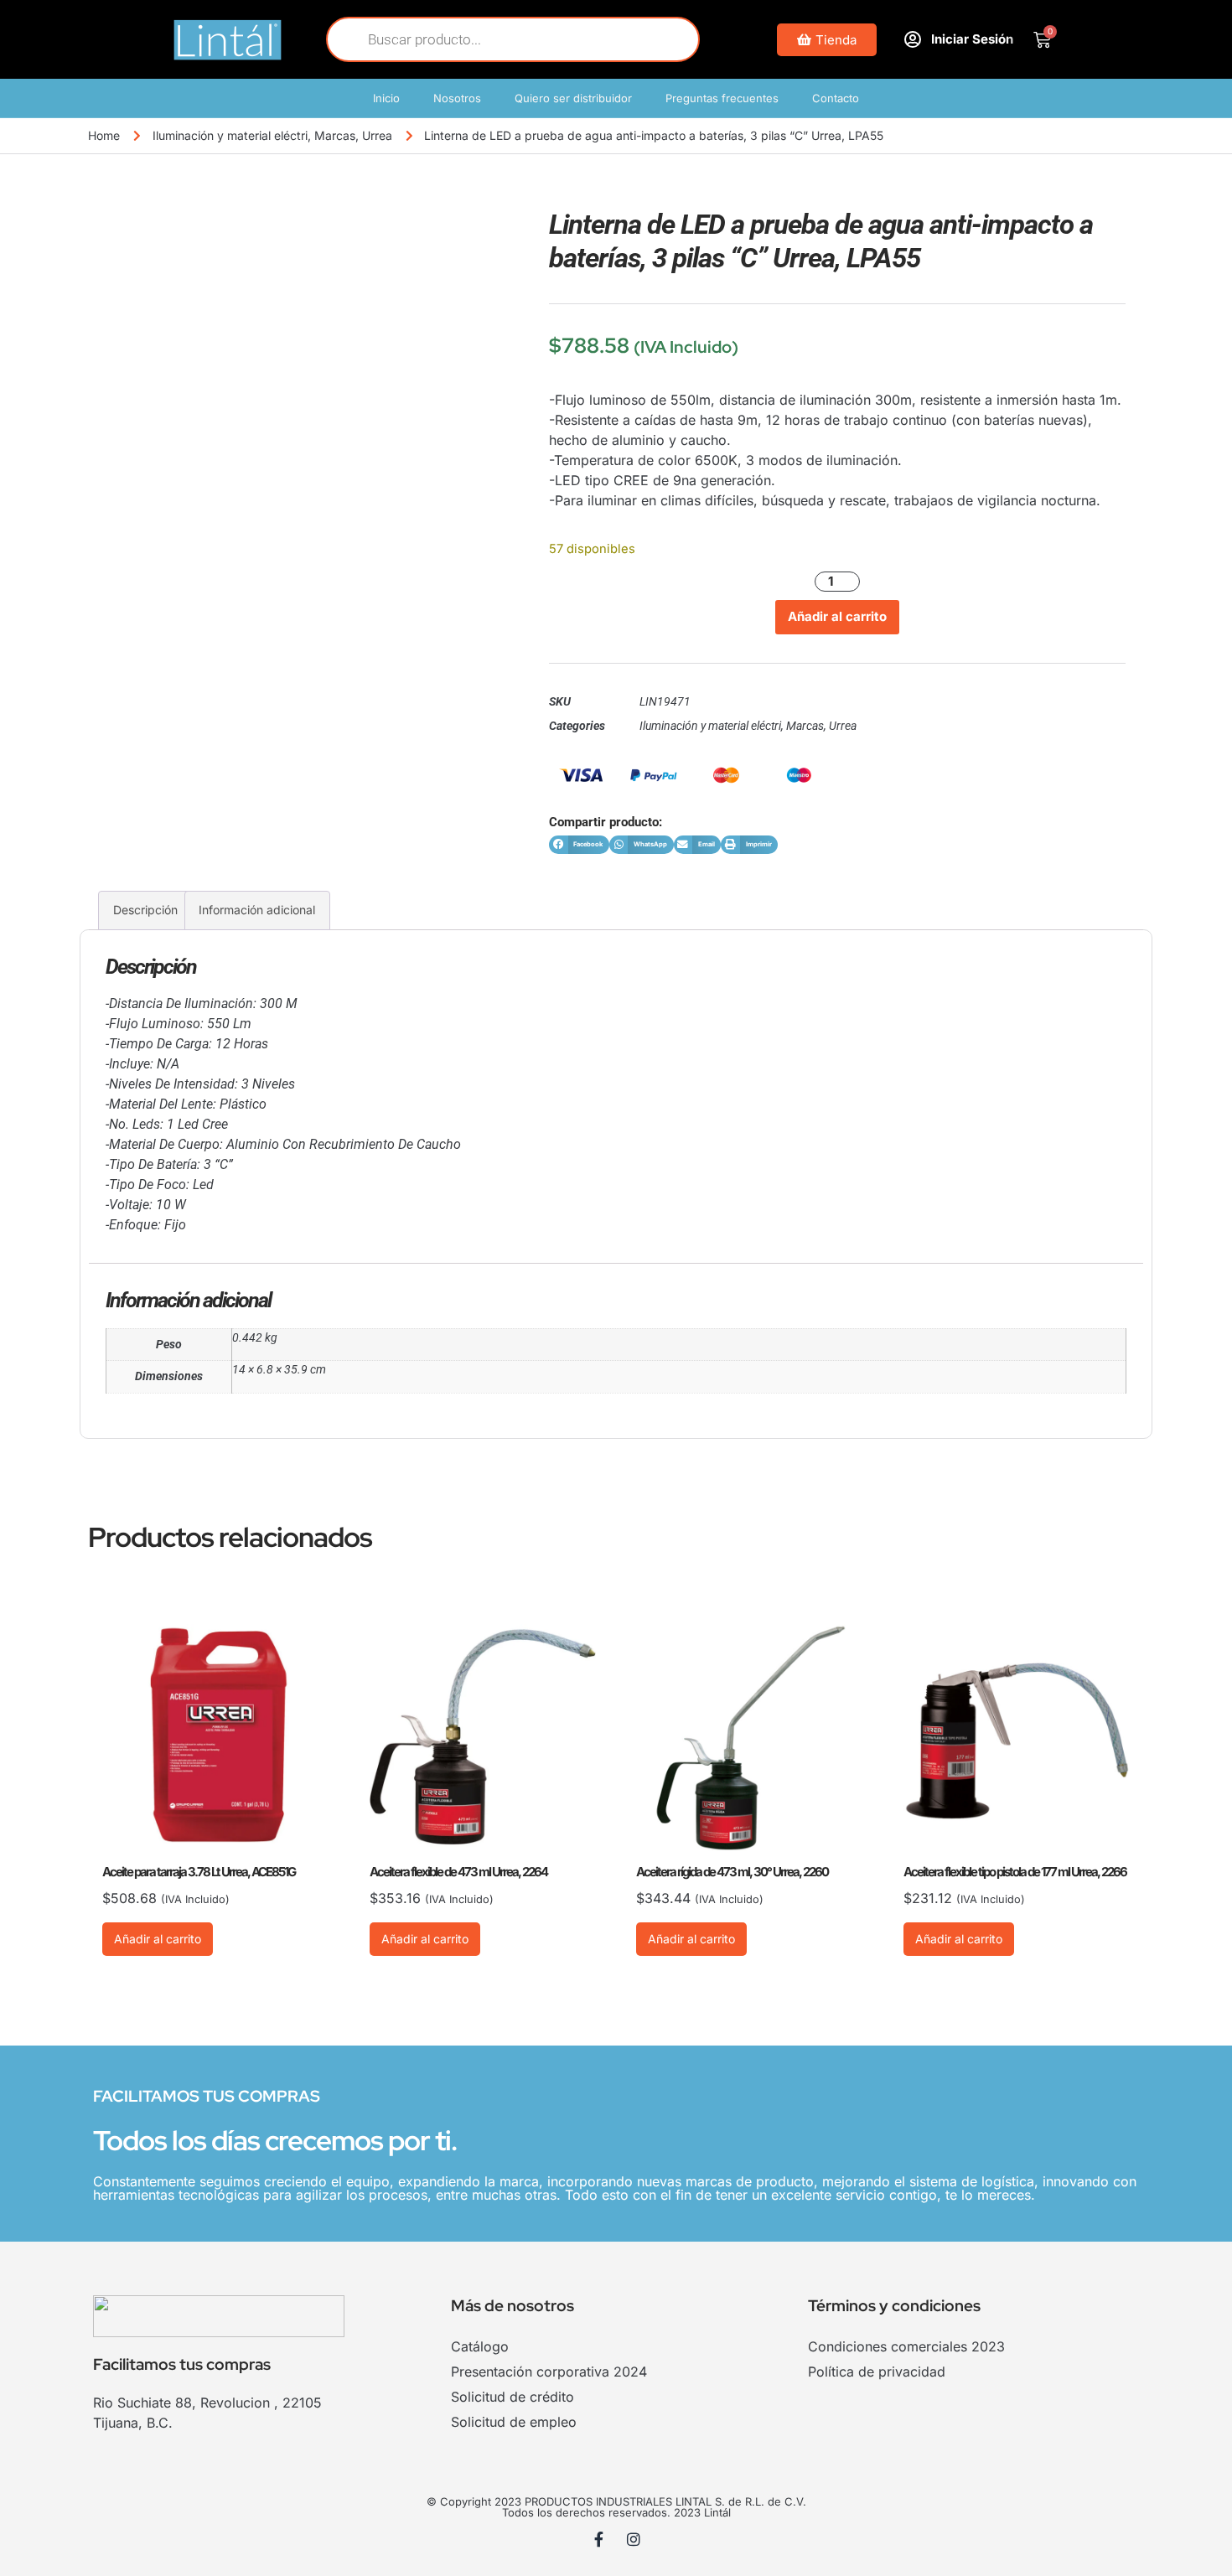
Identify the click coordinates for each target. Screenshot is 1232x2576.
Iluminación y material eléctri (230, 135)
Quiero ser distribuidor (573, 98)
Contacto (836, 98)
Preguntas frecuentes (722, 98)
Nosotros (457, 98)
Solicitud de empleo (514, 2422)
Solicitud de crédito (512, 2397)
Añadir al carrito (837, 616)
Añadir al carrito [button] (158, 1939)
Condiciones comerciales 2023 (906, 2346)
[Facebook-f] (599, 2539)
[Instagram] (634, 2539)
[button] (579, 845)
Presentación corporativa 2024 (549, 2372)
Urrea (377, 135)
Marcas (335, 135)
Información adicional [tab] (257, 910)
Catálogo (480, 2346)
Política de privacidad (877, 2372)
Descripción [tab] (145, 910)
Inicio (386, 98)
